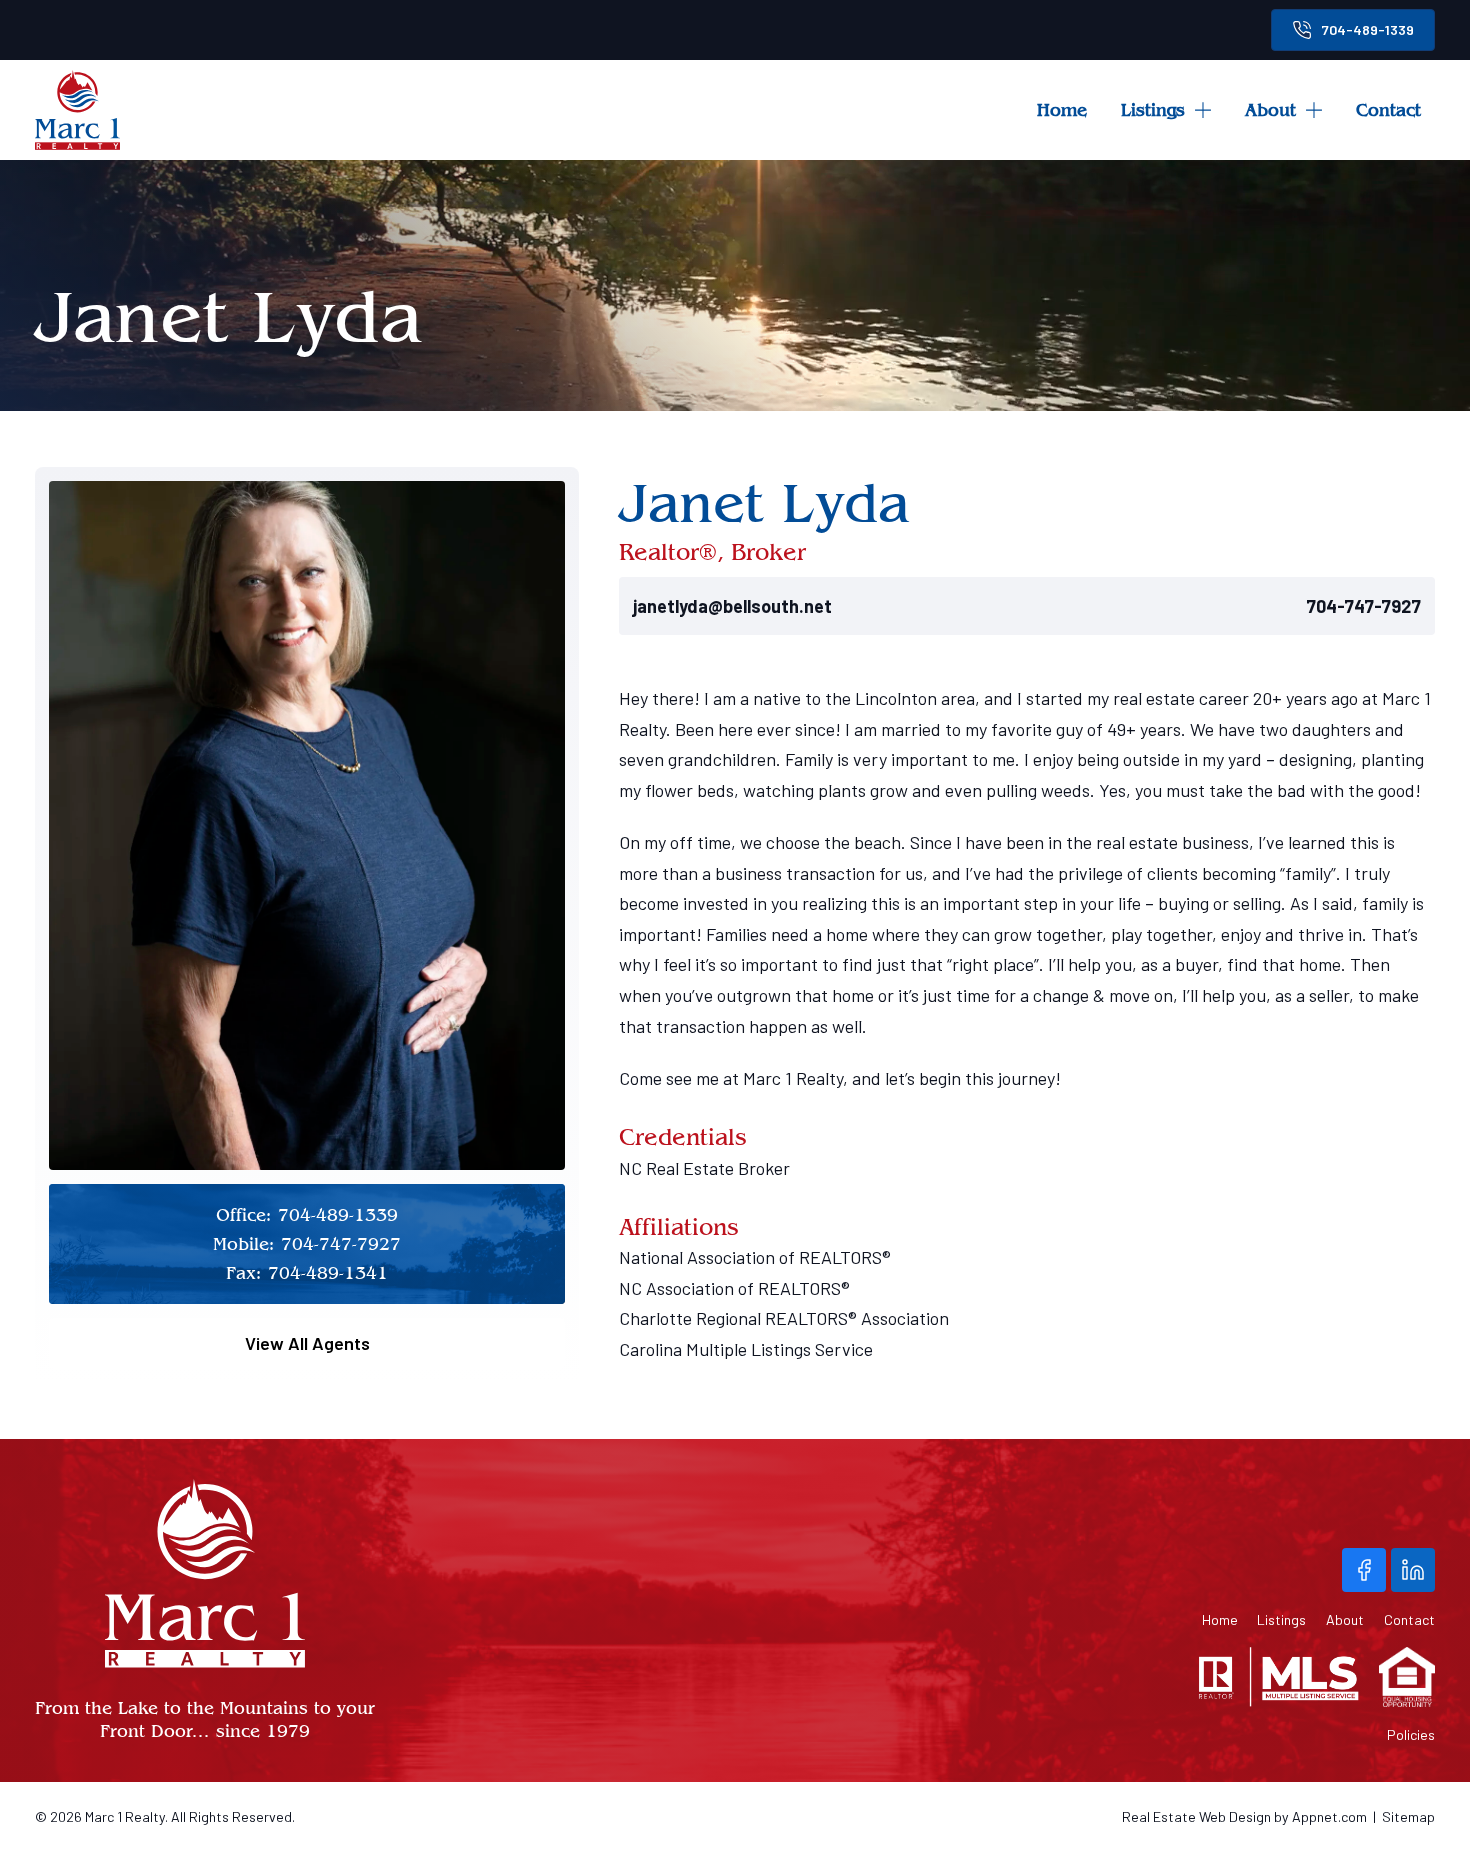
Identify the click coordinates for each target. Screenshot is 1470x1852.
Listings (1153, 109)
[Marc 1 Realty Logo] (77, 110)
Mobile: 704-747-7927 (307, 1243)
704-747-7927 (1363, 606)
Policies (1411, 1735)
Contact (1388, 109)
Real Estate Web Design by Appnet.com (1244, 1816)
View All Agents (307, 1343)
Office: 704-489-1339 (307, 1214)
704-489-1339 (1368, 29)
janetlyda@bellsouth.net (732, 606)
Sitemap (1408, 1816)
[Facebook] (1364, 1570)
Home (1062, 109)
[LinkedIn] (1413, 1570)
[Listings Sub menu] (1210, 110)
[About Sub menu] (1321, 110)
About (1270, 109)
